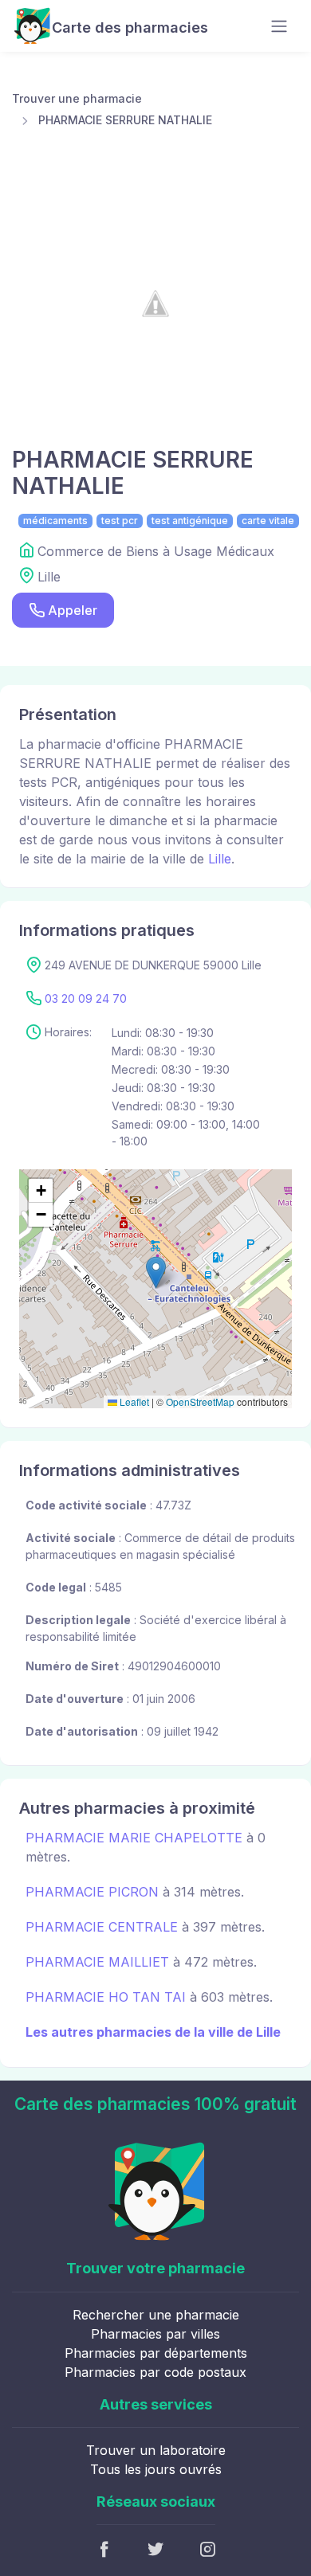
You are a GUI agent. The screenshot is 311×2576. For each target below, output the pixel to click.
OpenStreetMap (200, 1402)
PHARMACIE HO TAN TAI (106, 1997)
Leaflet (133, 1402)
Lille (220, 859)
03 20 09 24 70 (86, 998)
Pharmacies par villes (155, 2334)
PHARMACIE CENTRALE (102, 1927)
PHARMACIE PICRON (92, 1892)
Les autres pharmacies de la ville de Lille (153, 2032)
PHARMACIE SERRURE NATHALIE (125, 120)
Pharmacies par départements (156, 2353)
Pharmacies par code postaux (155, 2372)
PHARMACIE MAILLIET (97, 1962)
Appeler (73, 610)
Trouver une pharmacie (77, 98)
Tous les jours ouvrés (156, 2469)
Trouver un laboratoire (156, 2450)
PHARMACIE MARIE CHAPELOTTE (134, 1838)
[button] (156, 1272)
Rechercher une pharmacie (156, 2315)
